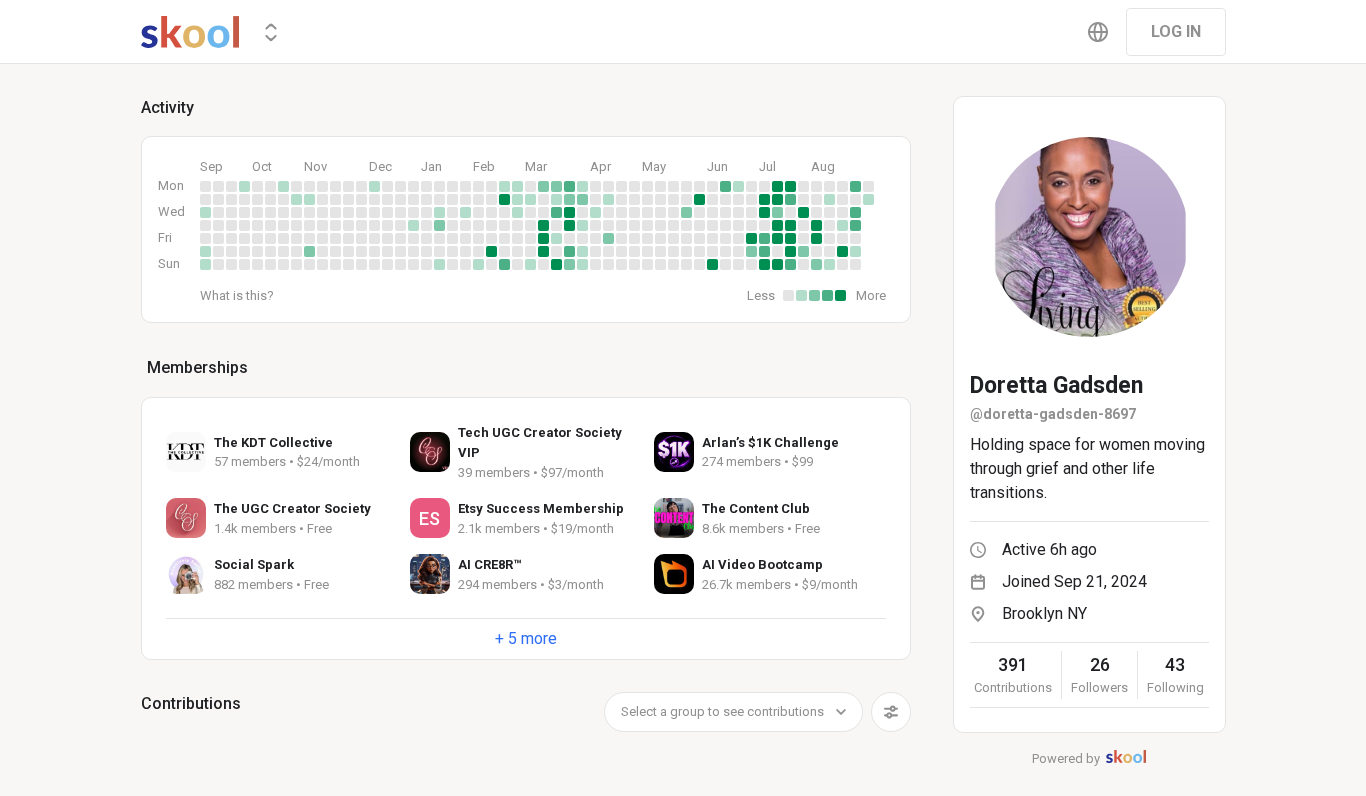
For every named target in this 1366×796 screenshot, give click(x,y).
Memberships (197, 367)
